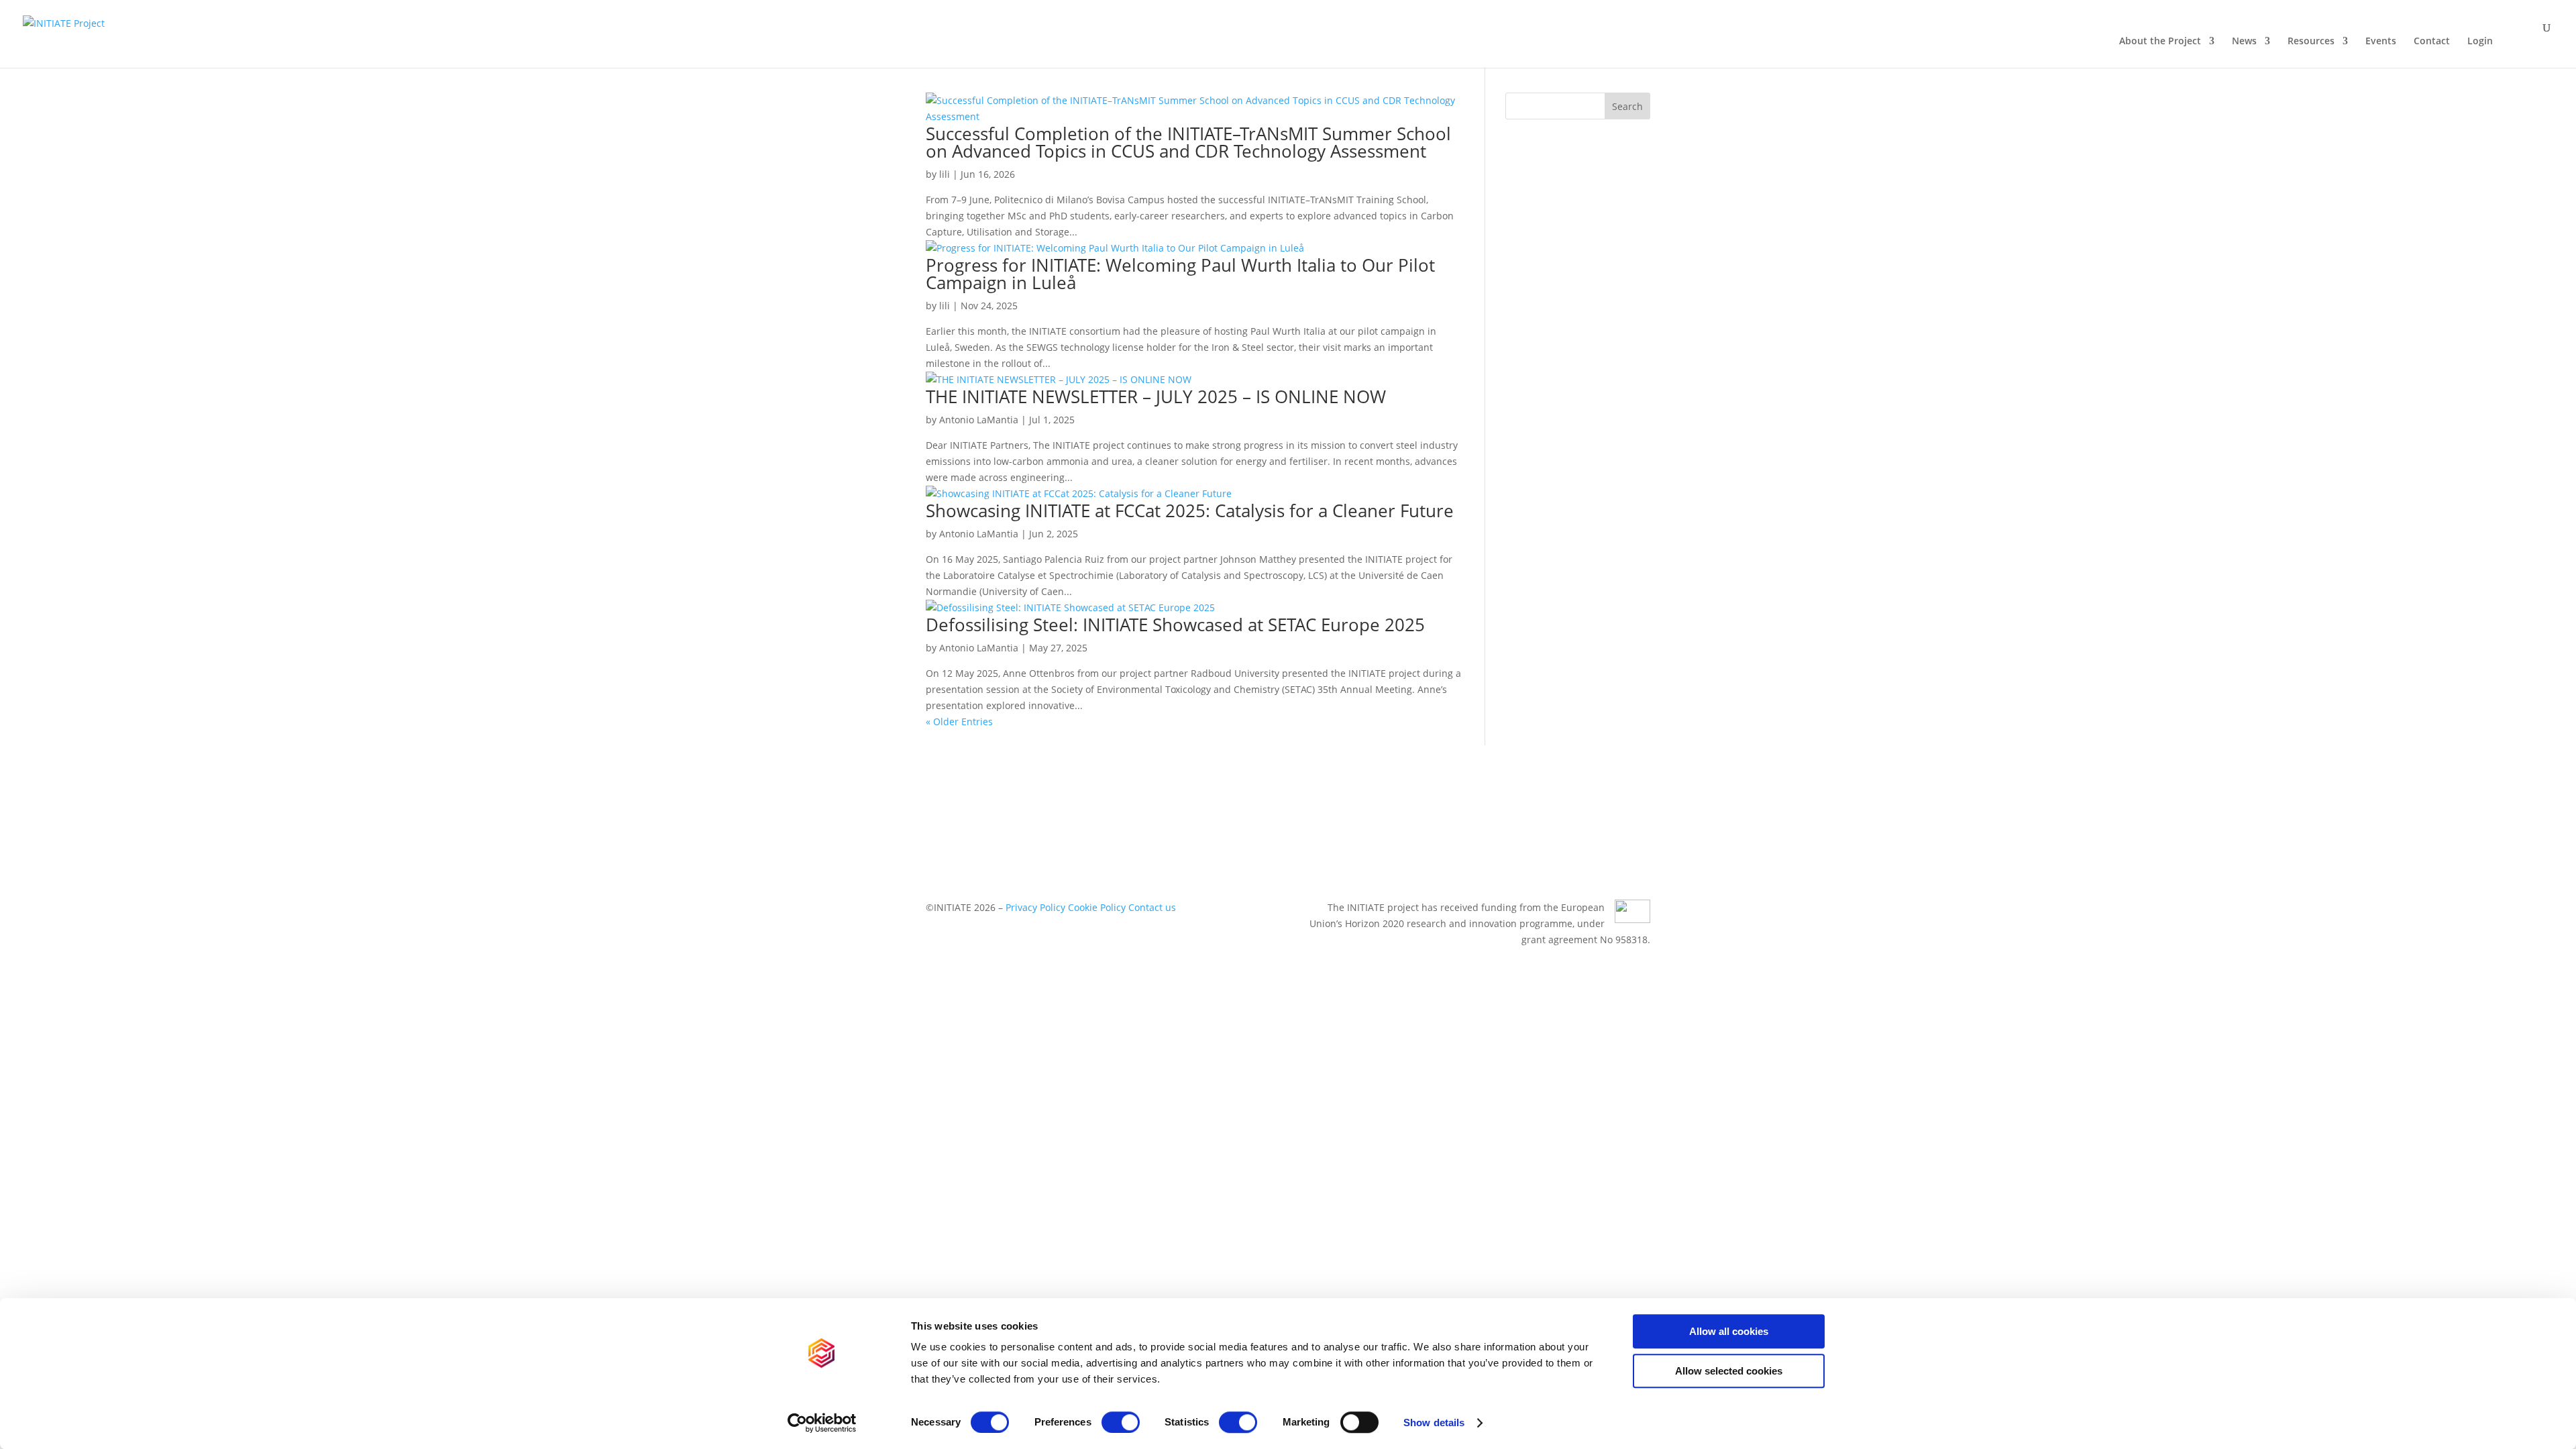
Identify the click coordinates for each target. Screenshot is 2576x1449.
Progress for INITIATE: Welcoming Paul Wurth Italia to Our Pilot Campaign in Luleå (1180, 274)
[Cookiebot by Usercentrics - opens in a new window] (822, 1423)
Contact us (1152, 907)
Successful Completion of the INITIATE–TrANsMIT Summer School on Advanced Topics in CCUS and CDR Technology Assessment (1188, 142)
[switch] (1121, 1422)
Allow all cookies (1729, 1331)
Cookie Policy (1097, 907)
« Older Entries (959, 721)
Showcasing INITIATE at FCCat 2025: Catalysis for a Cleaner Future (1190, 511)
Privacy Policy (1035, 907)
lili (945, 174)
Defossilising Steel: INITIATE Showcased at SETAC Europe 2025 (1175, 625)
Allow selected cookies (1729, 1371)
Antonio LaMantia (979, 420)
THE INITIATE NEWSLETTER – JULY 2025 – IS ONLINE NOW (1156, 396)
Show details (1434, 1423)
